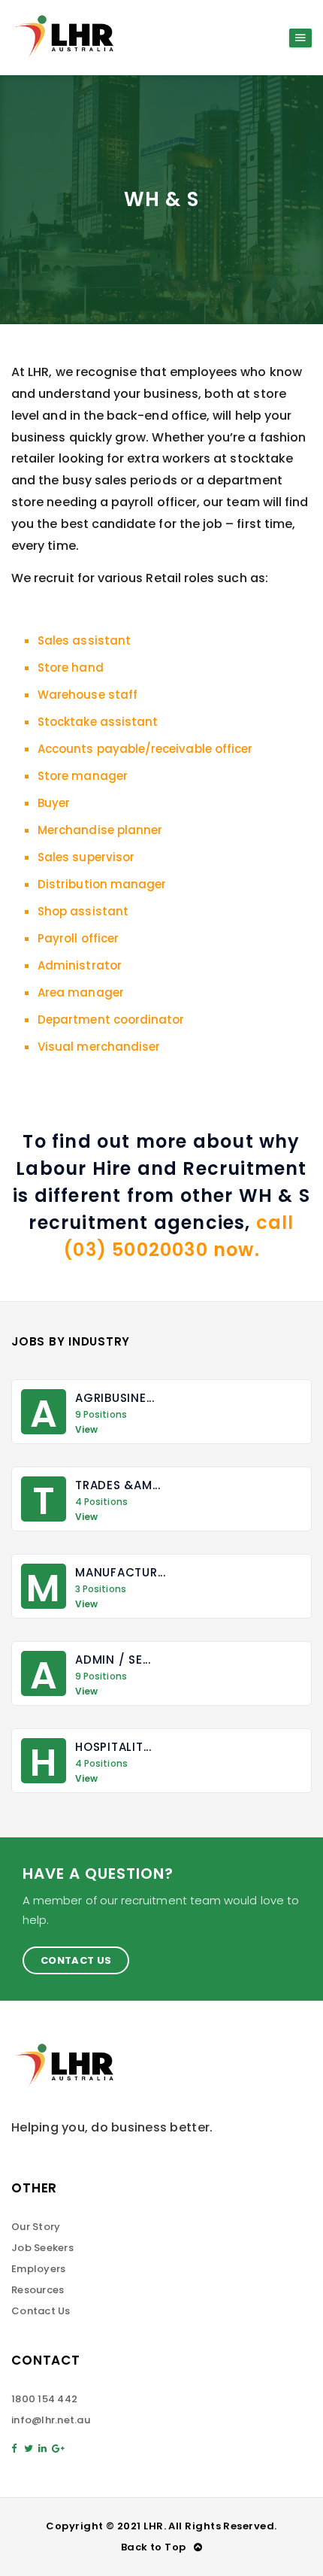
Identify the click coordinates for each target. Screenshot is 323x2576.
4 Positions (101, 1502)
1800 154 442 (44, 2399)
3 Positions (101, 1589)
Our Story (36, 2227)
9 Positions (101, 1415)
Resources (38, 2290)
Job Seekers (42, 2248)
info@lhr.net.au (51, 2420)
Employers (38, 2269)
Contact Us (76, 1960)
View (86, 1430)
